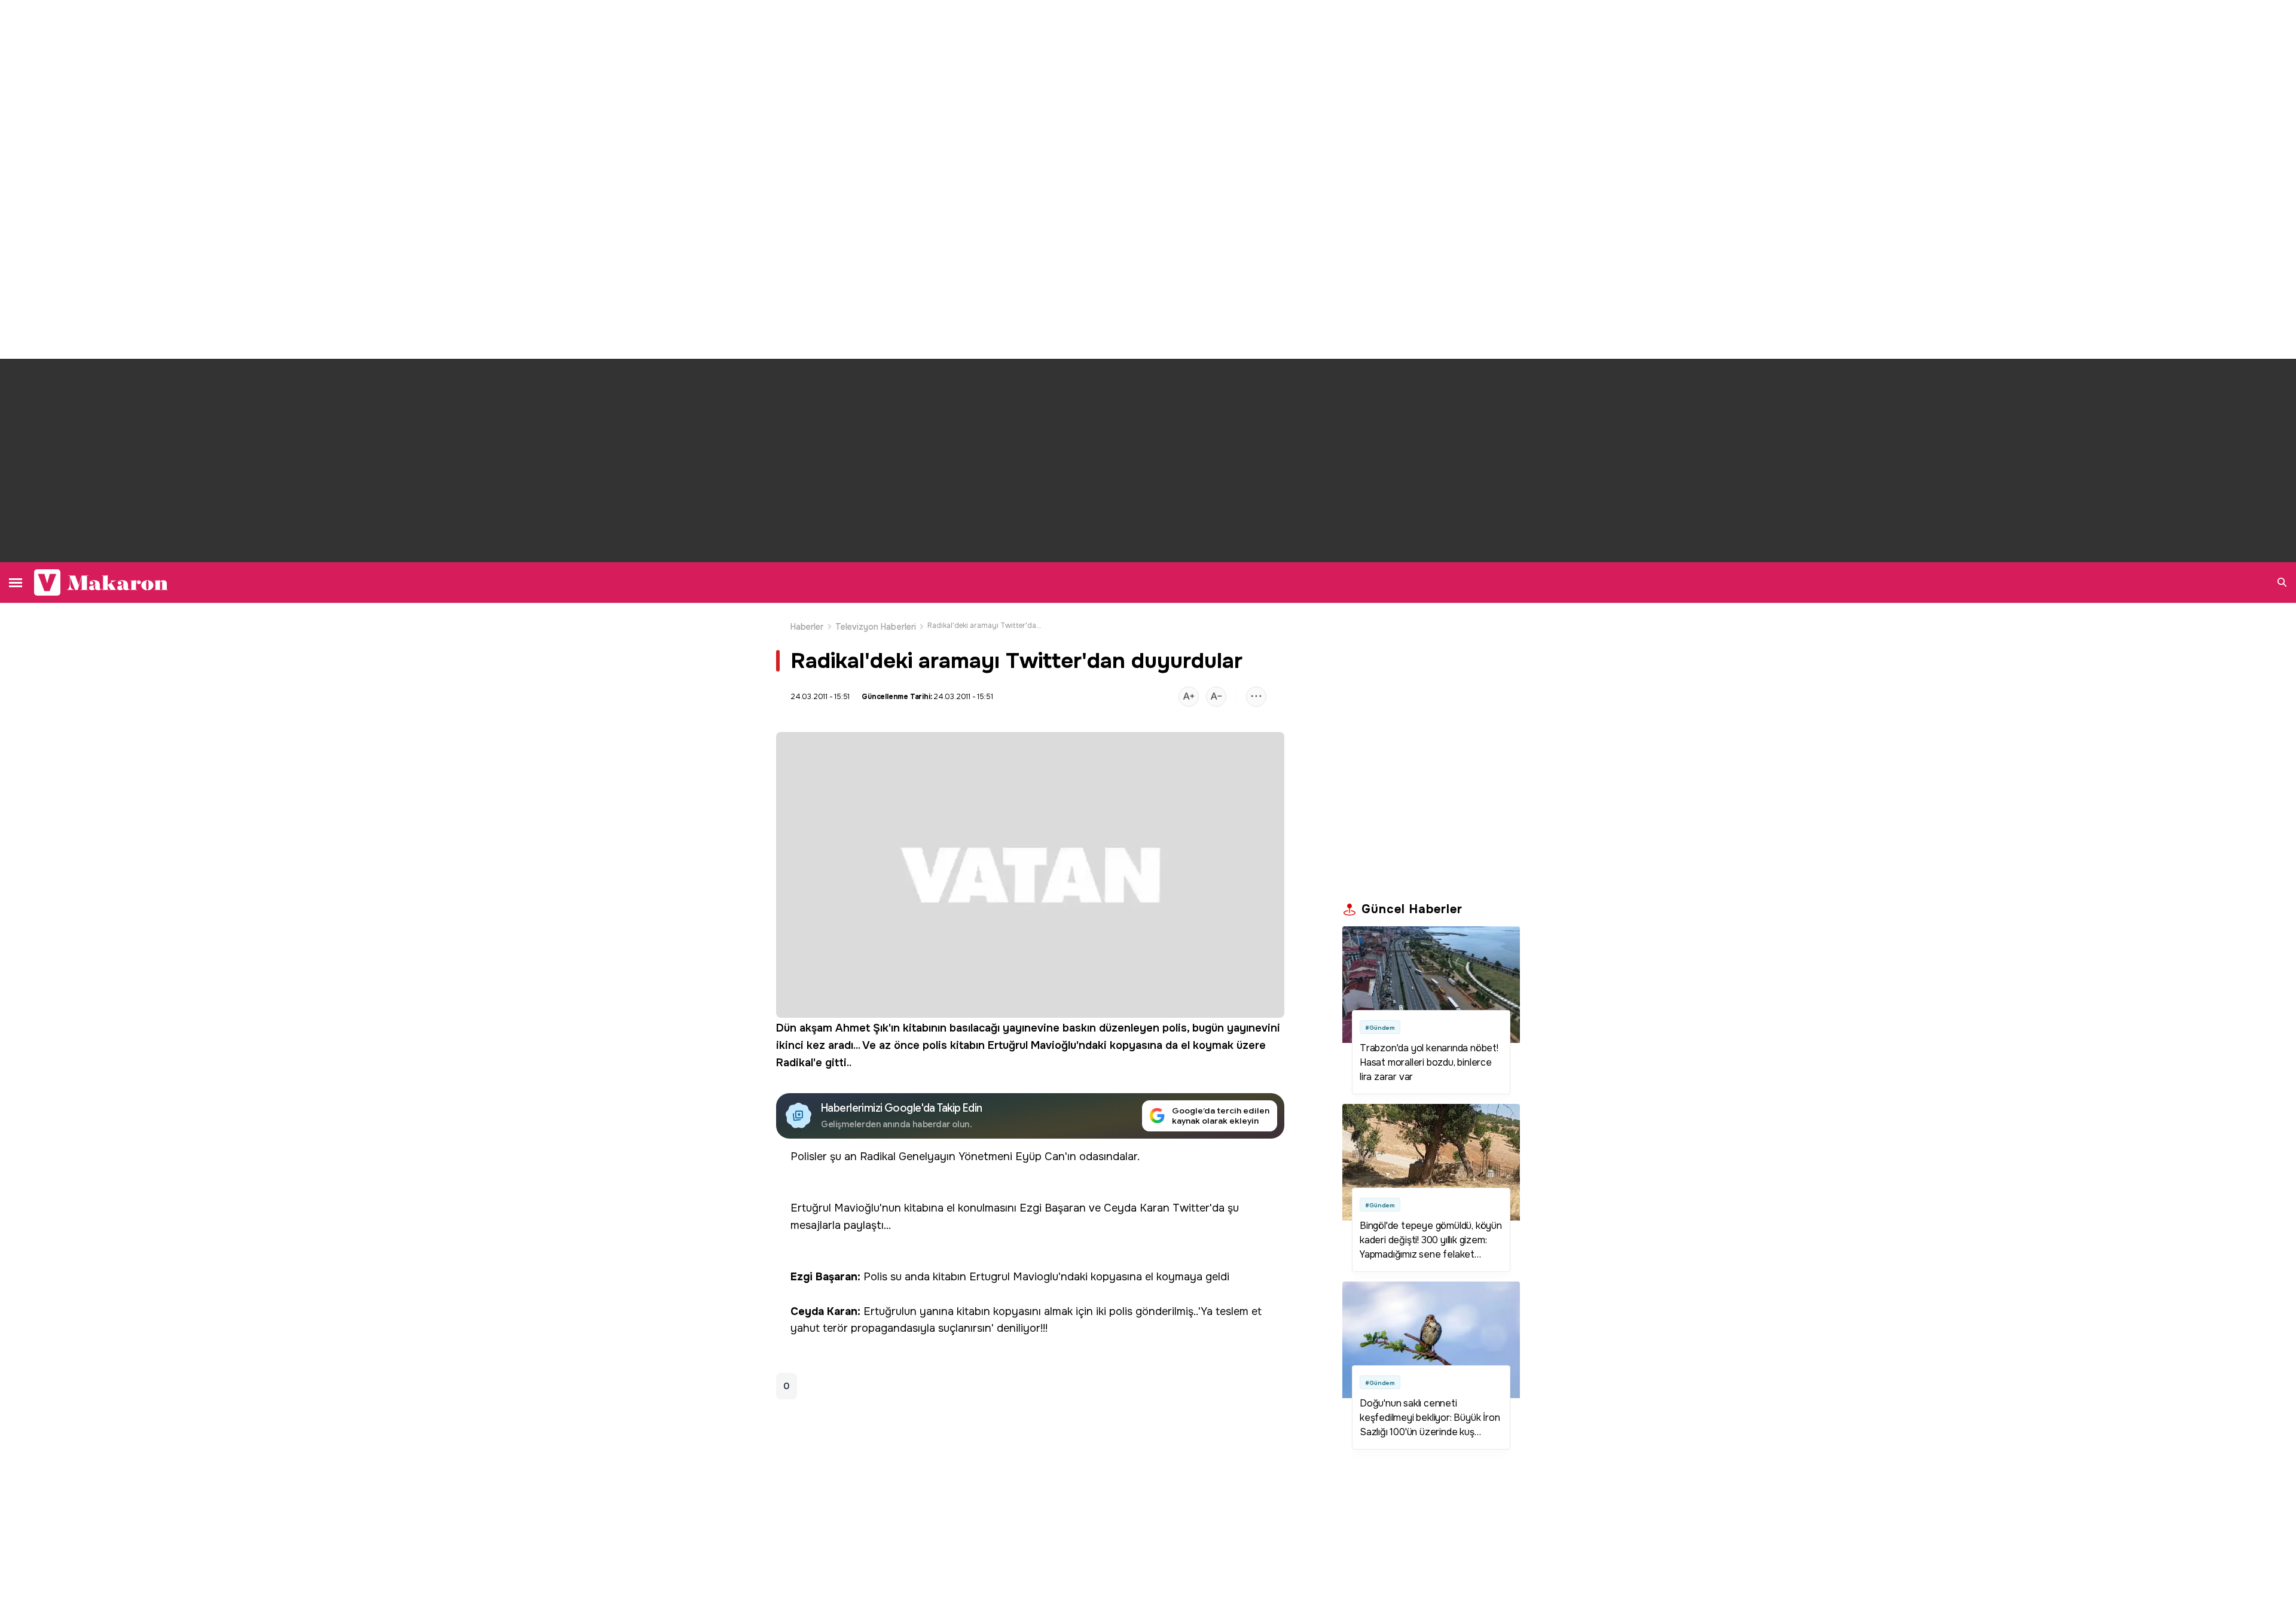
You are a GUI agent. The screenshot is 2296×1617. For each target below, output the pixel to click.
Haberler (807, 627)
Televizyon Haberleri (876, 627)
